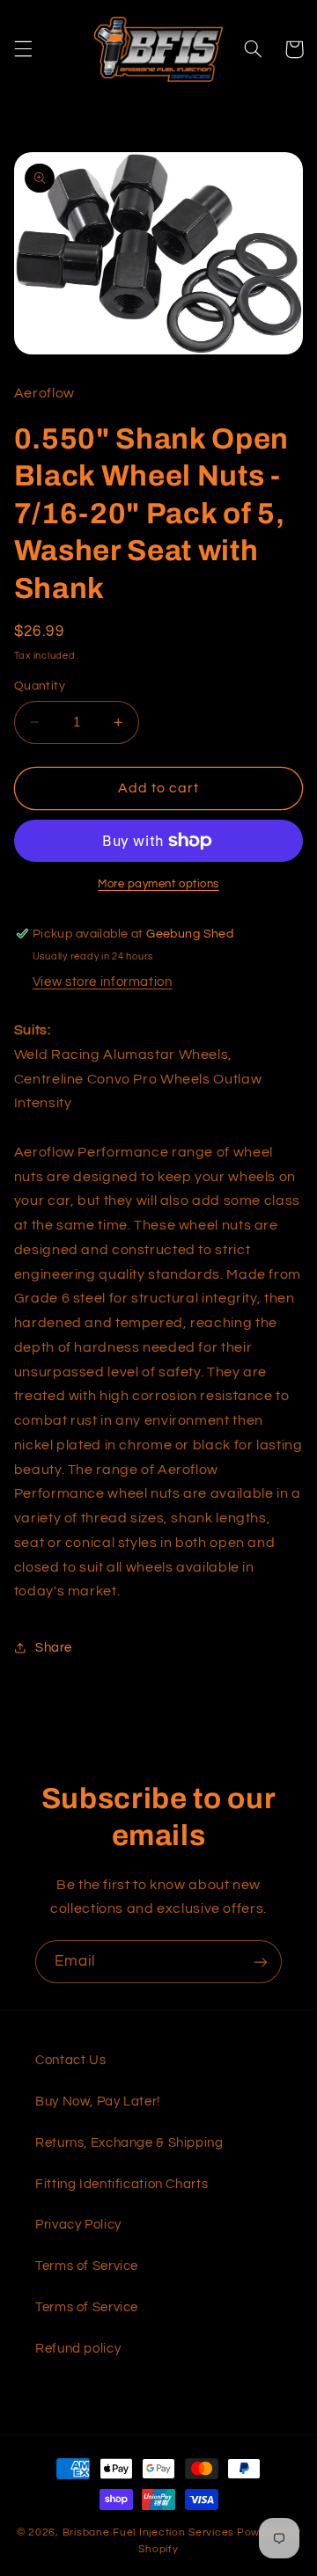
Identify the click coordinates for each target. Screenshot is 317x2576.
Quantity (40, 686)
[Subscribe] (261, 1962)
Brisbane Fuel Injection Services (149, 2532)
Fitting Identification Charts (122, 2184)
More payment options (158, 884)
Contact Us (70, 2060)
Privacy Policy (78, 2225)
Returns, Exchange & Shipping (129, 2143)
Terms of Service (87, 2266)
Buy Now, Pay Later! (98, 2102)
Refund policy (78, 2349)
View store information (103, 982)
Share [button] (54, 1648)
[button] (23, 49)
